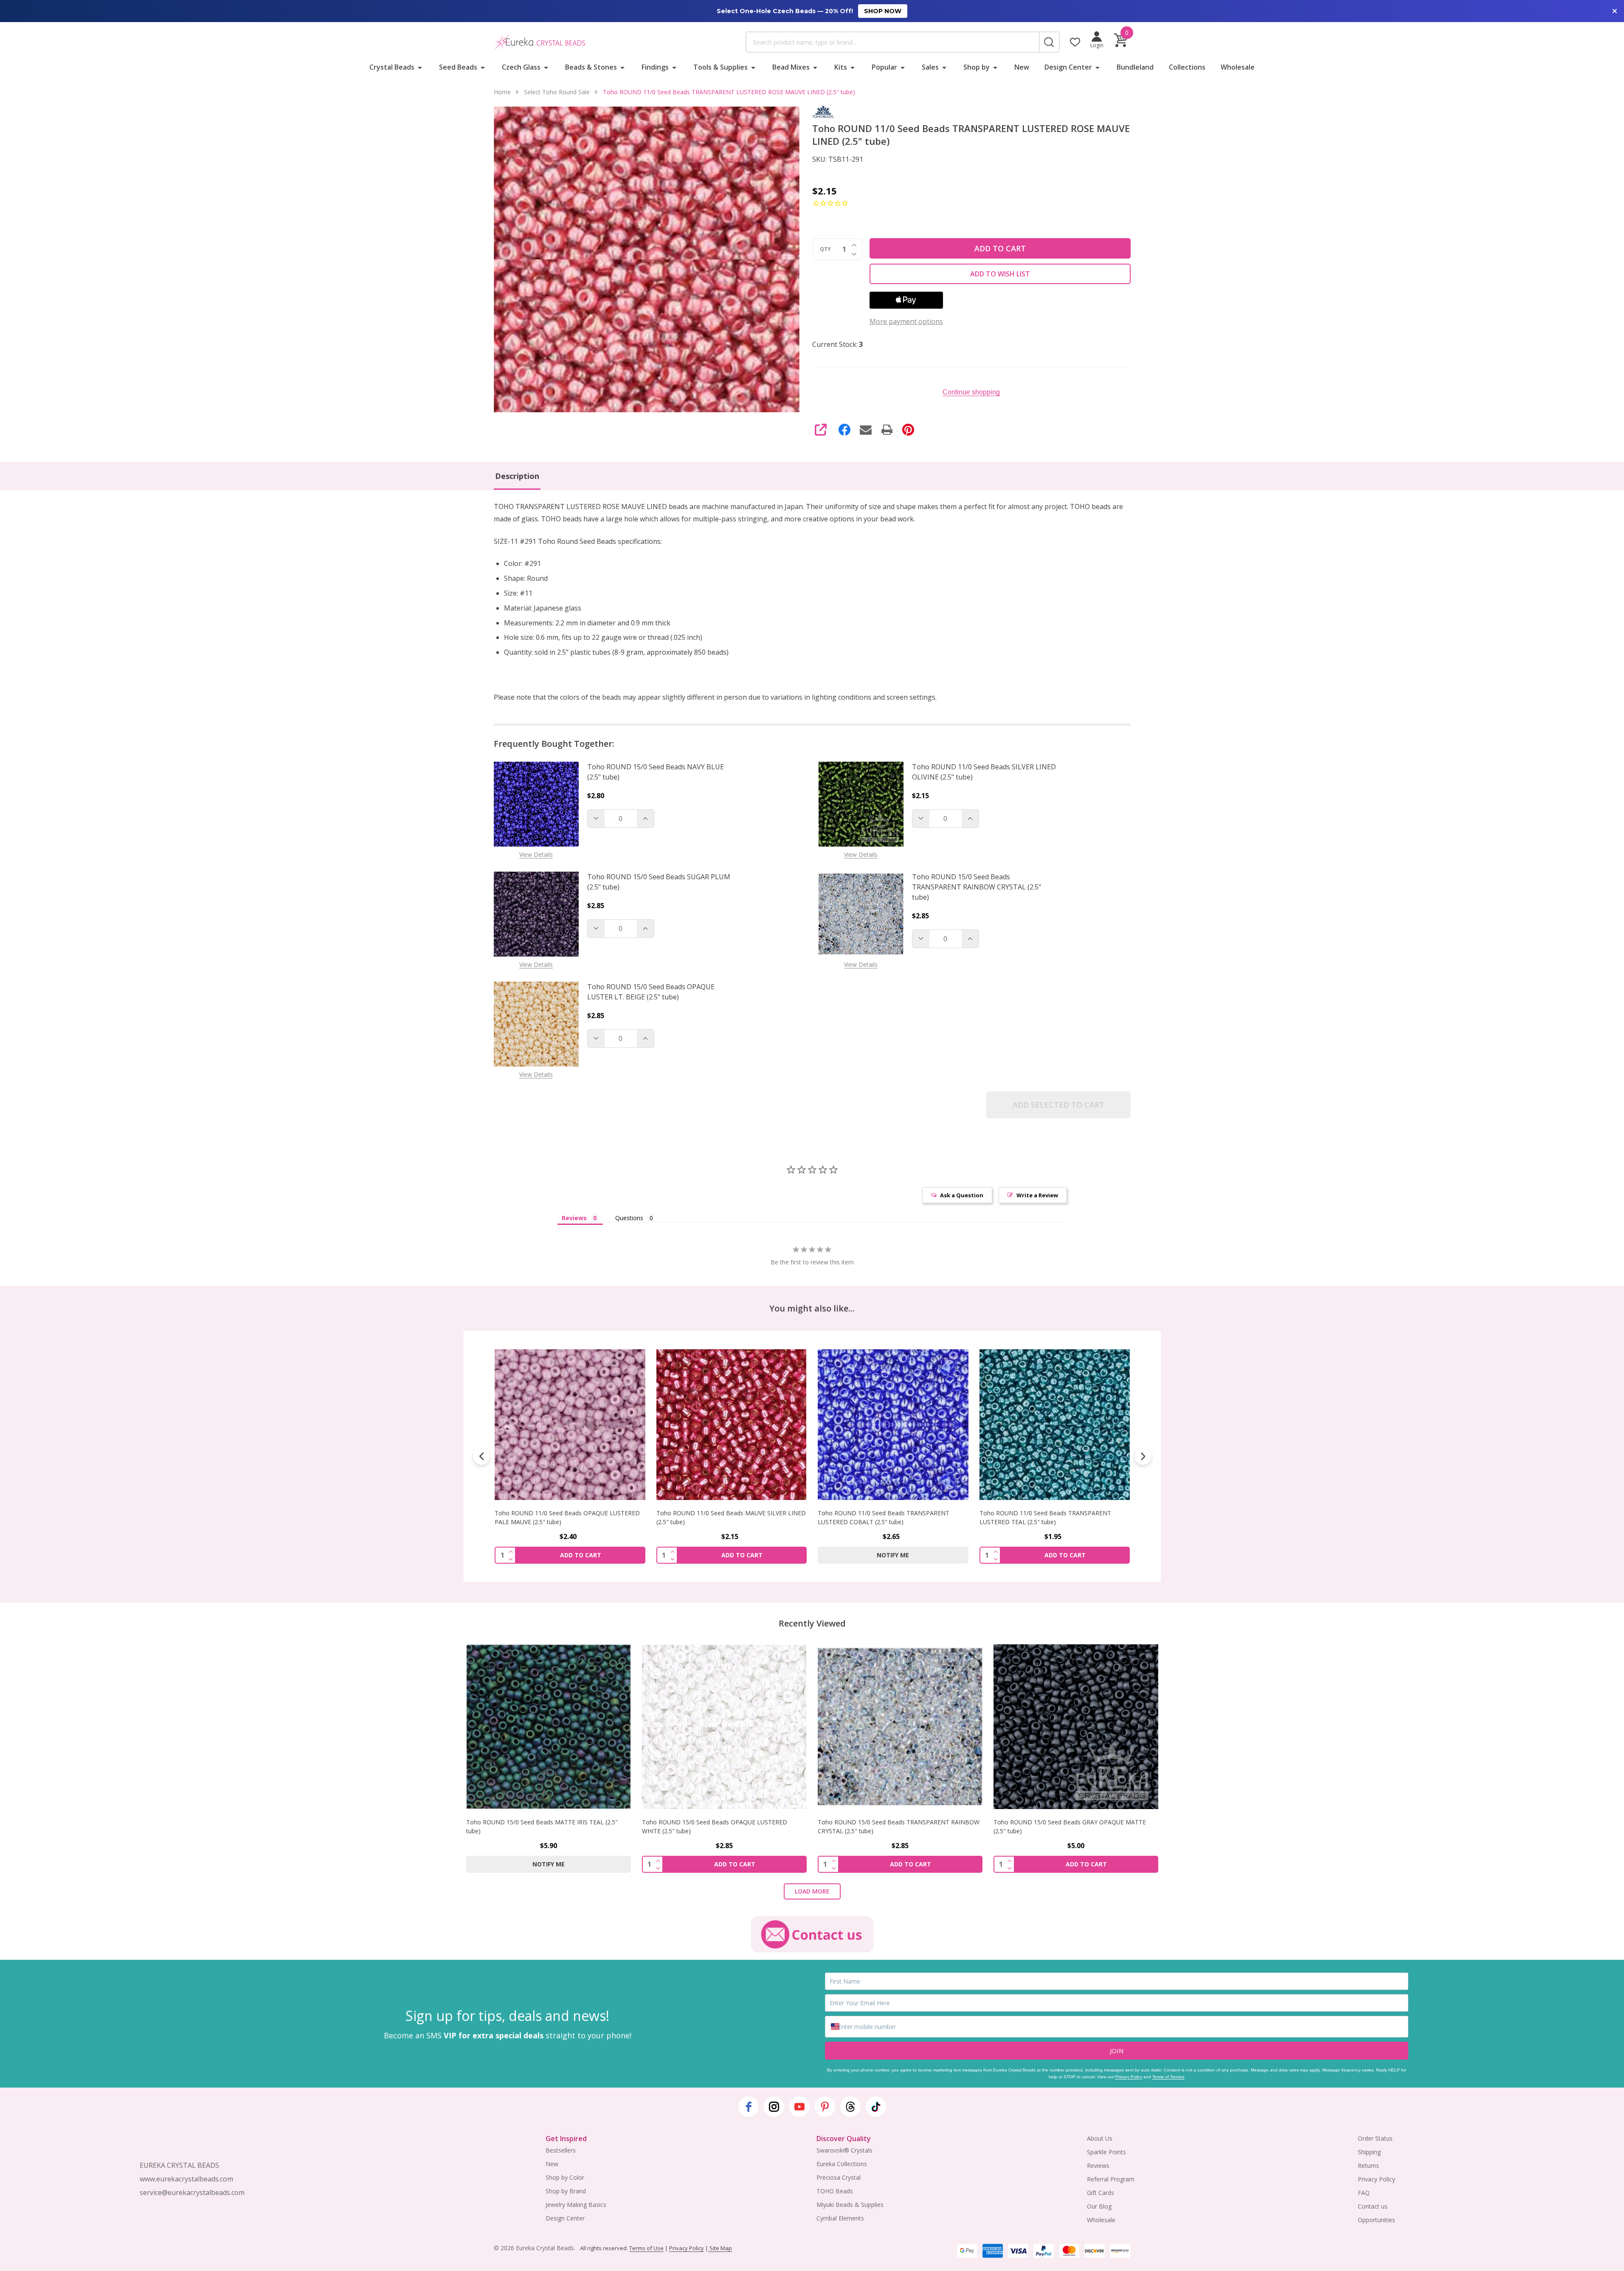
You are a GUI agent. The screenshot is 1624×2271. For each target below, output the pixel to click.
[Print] (887, 430)
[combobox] (892, 42)
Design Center (1068, 67)
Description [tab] (517, 476)
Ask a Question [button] (962, 1195)
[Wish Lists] (1075, 42)
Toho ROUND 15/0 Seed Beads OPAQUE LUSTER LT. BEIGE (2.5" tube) (651, 992)
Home (502, 92)
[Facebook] (844, 430)
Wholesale (1238, 67)
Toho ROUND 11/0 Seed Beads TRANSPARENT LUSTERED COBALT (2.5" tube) (722, 1517)
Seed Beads (458, 67)
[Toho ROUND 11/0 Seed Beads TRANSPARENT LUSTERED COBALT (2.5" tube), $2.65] (731, 1425)
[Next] (1143, 1456)
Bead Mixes (791, 67)
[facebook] (749, 2107)
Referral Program (1111, 2179)
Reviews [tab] (574, 1218)
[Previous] (481, 1456)
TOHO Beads (835, 2191)
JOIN (1117, 2051)
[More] (420, 67)
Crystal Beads (392, 67)
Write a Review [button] (1037, 1195)
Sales (930, 67)
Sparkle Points (1106, 2152)
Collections (1187, 67)
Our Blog (1099, 2206)
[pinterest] (825, 2107)
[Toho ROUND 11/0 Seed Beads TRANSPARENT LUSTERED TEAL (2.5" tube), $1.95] (893, 1425)
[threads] (850, 2107)
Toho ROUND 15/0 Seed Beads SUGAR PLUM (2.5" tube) (659, 882)
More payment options (906, 321)
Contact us (1373, 2206)
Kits (841, 67)
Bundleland (1135, 67)
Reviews (1098, 2165)
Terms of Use (646, 2248)
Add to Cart (1000, 248)
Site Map (720, 2248)
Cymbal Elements (840, 2218)
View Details (536, 854)
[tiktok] (876, 2107)
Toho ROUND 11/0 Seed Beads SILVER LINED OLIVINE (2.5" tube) (984, 772)
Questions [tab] (629, 1218)
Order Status (1375, 2138)
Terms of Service (1168, 2077)
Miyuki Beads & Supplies (850, 2205)
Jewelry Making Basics (576, 2205)
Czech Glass (521, 67)
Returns (1368, 2165)
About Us (1100, 2138)
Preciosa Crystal (839, 2177)
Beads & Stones (591, 67)
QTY (825, 249)
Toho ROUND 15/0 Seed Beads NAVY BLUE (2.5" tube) (656, 772)
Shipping (1369, 2152)
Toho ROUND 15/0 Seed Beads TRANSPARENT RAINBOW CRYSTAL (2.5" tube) (977, 887)
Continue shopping (971, 392)
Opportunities (1376, 2220)
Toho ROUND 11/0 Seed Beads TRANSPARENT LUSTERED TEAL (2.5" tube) (884, 1517)
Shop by (977, 67)
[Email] (866, 430)
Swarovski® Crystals (844, 2150)
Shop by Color (565, 2177)
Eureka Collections (842, 2164)
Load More (812, 1891)
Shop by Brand (566, 2191)
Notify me (731, 1555)
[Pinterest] (908, 430)
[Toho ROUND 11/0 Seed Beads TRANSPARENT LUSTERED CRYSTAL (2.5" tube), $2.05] (1054, 1425)
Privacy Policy (1129, 2077)
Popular (884, 67)
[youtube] (799, 2107)
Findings (655, 67)
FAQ (1364, 2193)
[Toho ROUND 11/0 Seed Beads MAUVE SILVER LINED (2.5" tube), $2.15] (570, 1425)
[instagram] (774, 2107)
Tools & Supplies (721, 67)
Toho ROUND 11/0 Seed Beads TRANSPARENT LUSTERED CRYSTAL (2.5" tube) (1045, 1517)
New (1022, 67)
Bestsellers (561, 2150)
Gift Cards (1100, 2193)
